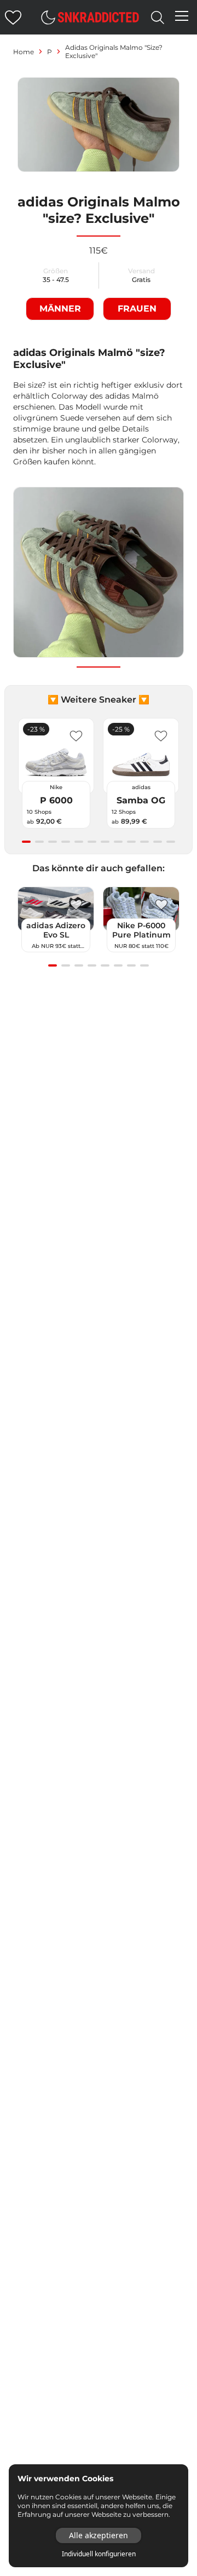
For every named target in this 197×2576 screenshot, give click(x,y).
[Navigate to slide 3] (53, 842)
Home (24, 52)
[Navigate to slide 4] (66, 842)
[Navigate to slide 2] (39, 842)
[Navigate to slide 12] (171, 842)
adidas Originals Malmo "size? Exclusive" (114, 51)
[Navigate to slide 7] (105, 842)
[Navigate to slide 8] (118, 842)
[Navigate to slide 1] (26, 842)
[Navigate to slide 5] (79, 842)
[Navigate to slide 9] (131, 842)
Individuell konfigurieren (99, 2554)
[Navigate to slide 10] (144, 842)
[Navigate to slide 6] (92, 842)
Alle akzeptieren (99, 2535)
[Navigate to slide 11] (158, 842)
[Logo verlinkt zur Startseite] (99, 17)
